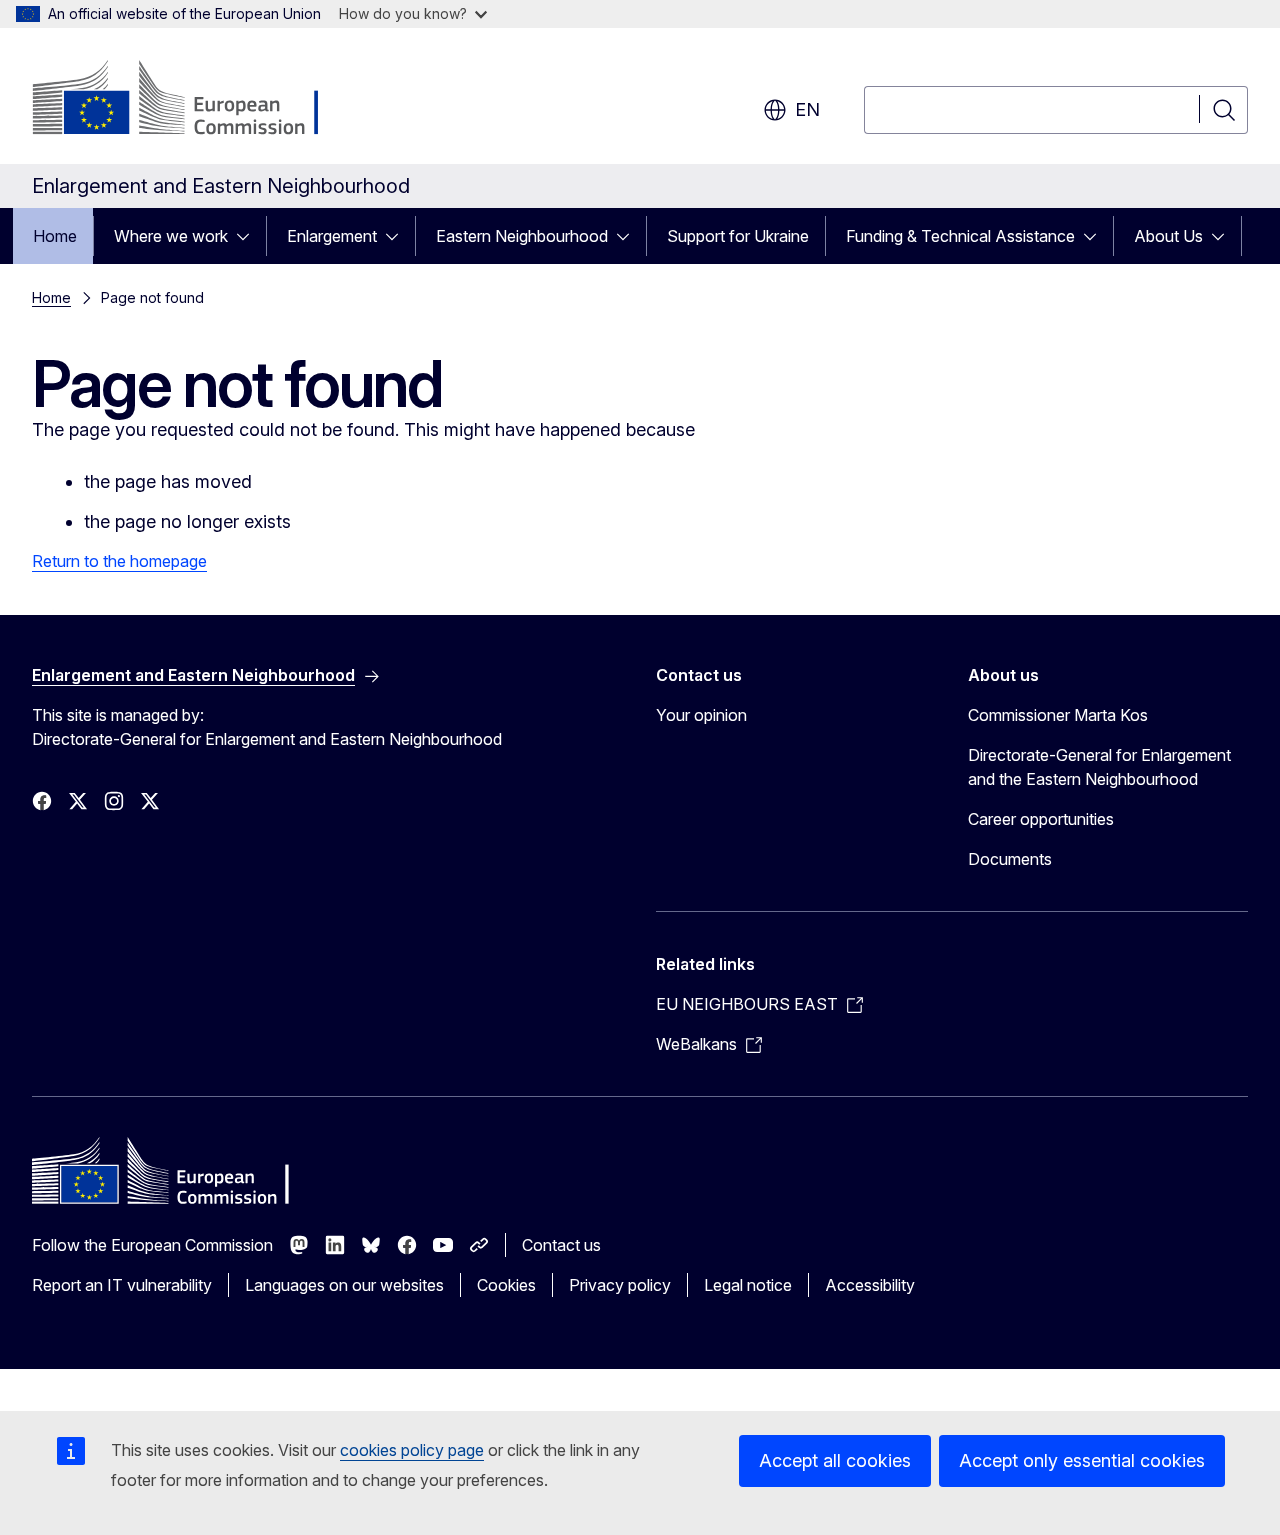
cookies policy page (412, 1450)
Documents (1010, 859)
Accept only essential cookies (1082, 1460)
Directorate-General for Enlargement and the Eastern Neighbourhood (1099, 767)
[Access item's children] (249, 236)
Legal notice (748, 1285)
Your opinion (701, 715)
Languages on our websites (344, 1285)
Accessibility (870, 1285)
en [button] (807, 109)
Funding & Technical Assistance (960, 236)
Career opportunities (1041, 819)
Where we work (171, 236)
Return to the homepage (119, 561)
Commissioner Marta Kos (1058, 715)
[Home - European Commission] (193, 100)
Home (55, 236)
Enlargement (332, 236)
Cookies (506, 1285)
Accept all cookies (835, 1460)
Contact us (561, 1245)
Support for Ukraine (738, 236)
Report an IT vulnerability (122, 1285)
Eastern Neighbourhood (522, 236)
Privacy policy (620, 1285)
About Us (1168, 236)
